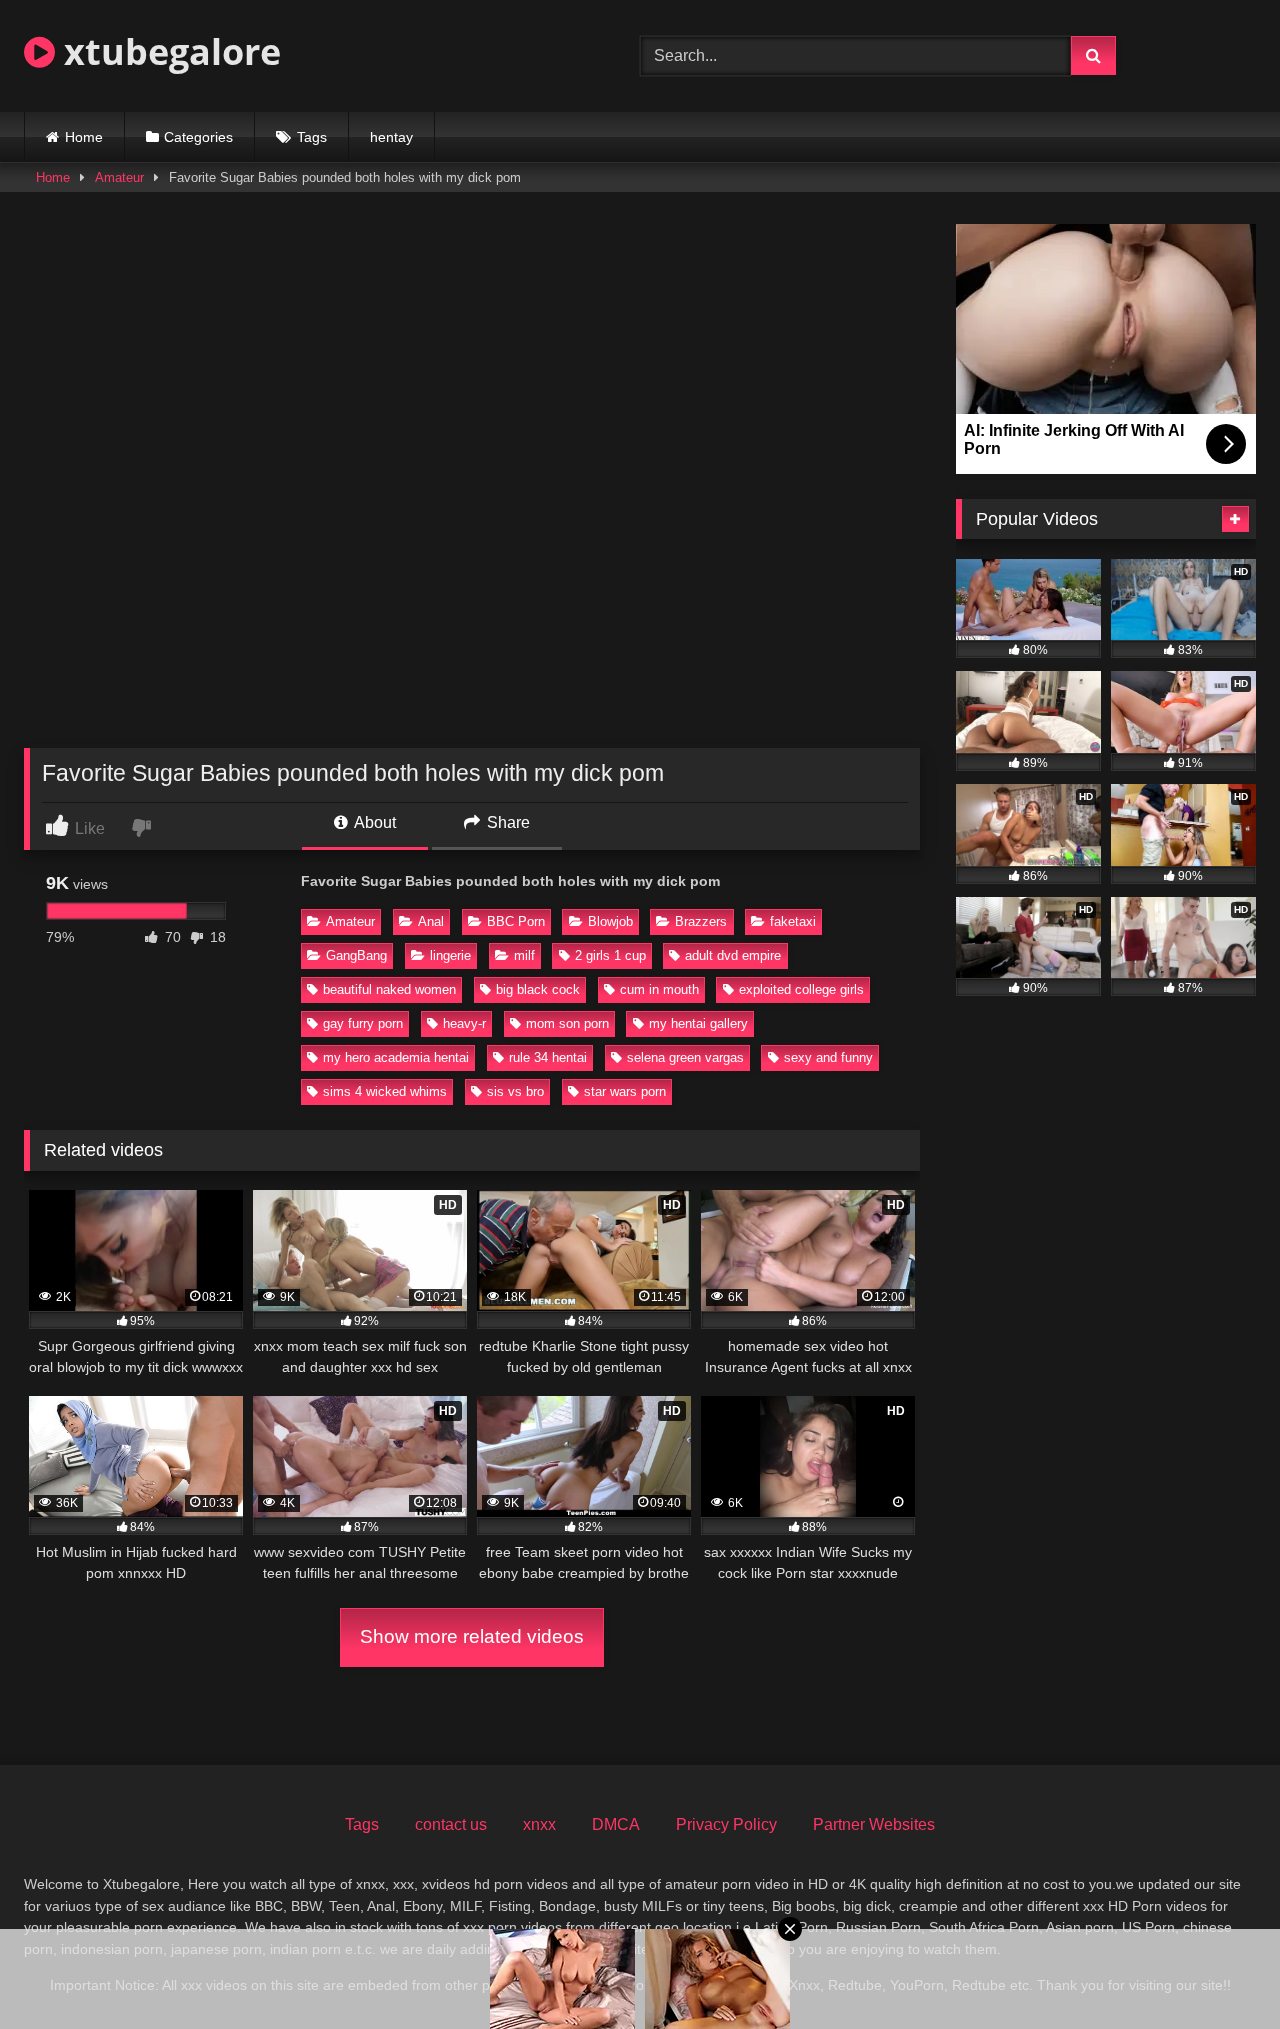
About (373, 822)
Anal (431, 921)
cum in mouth (659, 989)
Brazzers (701, 921)
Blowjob (610, 921)
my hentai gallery (698, 1023)
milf (524, 955)
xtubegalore (168, 51)
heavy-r (464, 1023)
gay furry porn (363, 1023)
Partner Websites (874, 1824)
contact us (451, 1824)
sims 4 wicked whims (385, 1091)
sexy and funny (828, 1057)
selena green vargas (685, 1057)
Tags (312, 137)
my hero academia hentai (396, 1057)
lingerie (450, 955)
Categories (198, 137)
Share (506, 822)
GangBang (356, 955)
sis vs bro (515, 1091)
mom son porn (567, 1023)
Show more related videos (472, 1636)
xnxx (539, 1824)
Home (84, 137)
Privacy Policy (726, 1824)
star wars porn (625, 1091)
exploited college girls (801, 989)
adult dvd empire (733, 955)
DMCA (616, 1824)
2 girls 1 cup (610, 955)
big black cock (538, 989)
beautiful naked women (389, 989)
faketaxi (793, 921)
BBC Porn (516, 921)
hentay (391, 137)
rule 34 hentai (548, 1057)
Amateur (119, 177)
